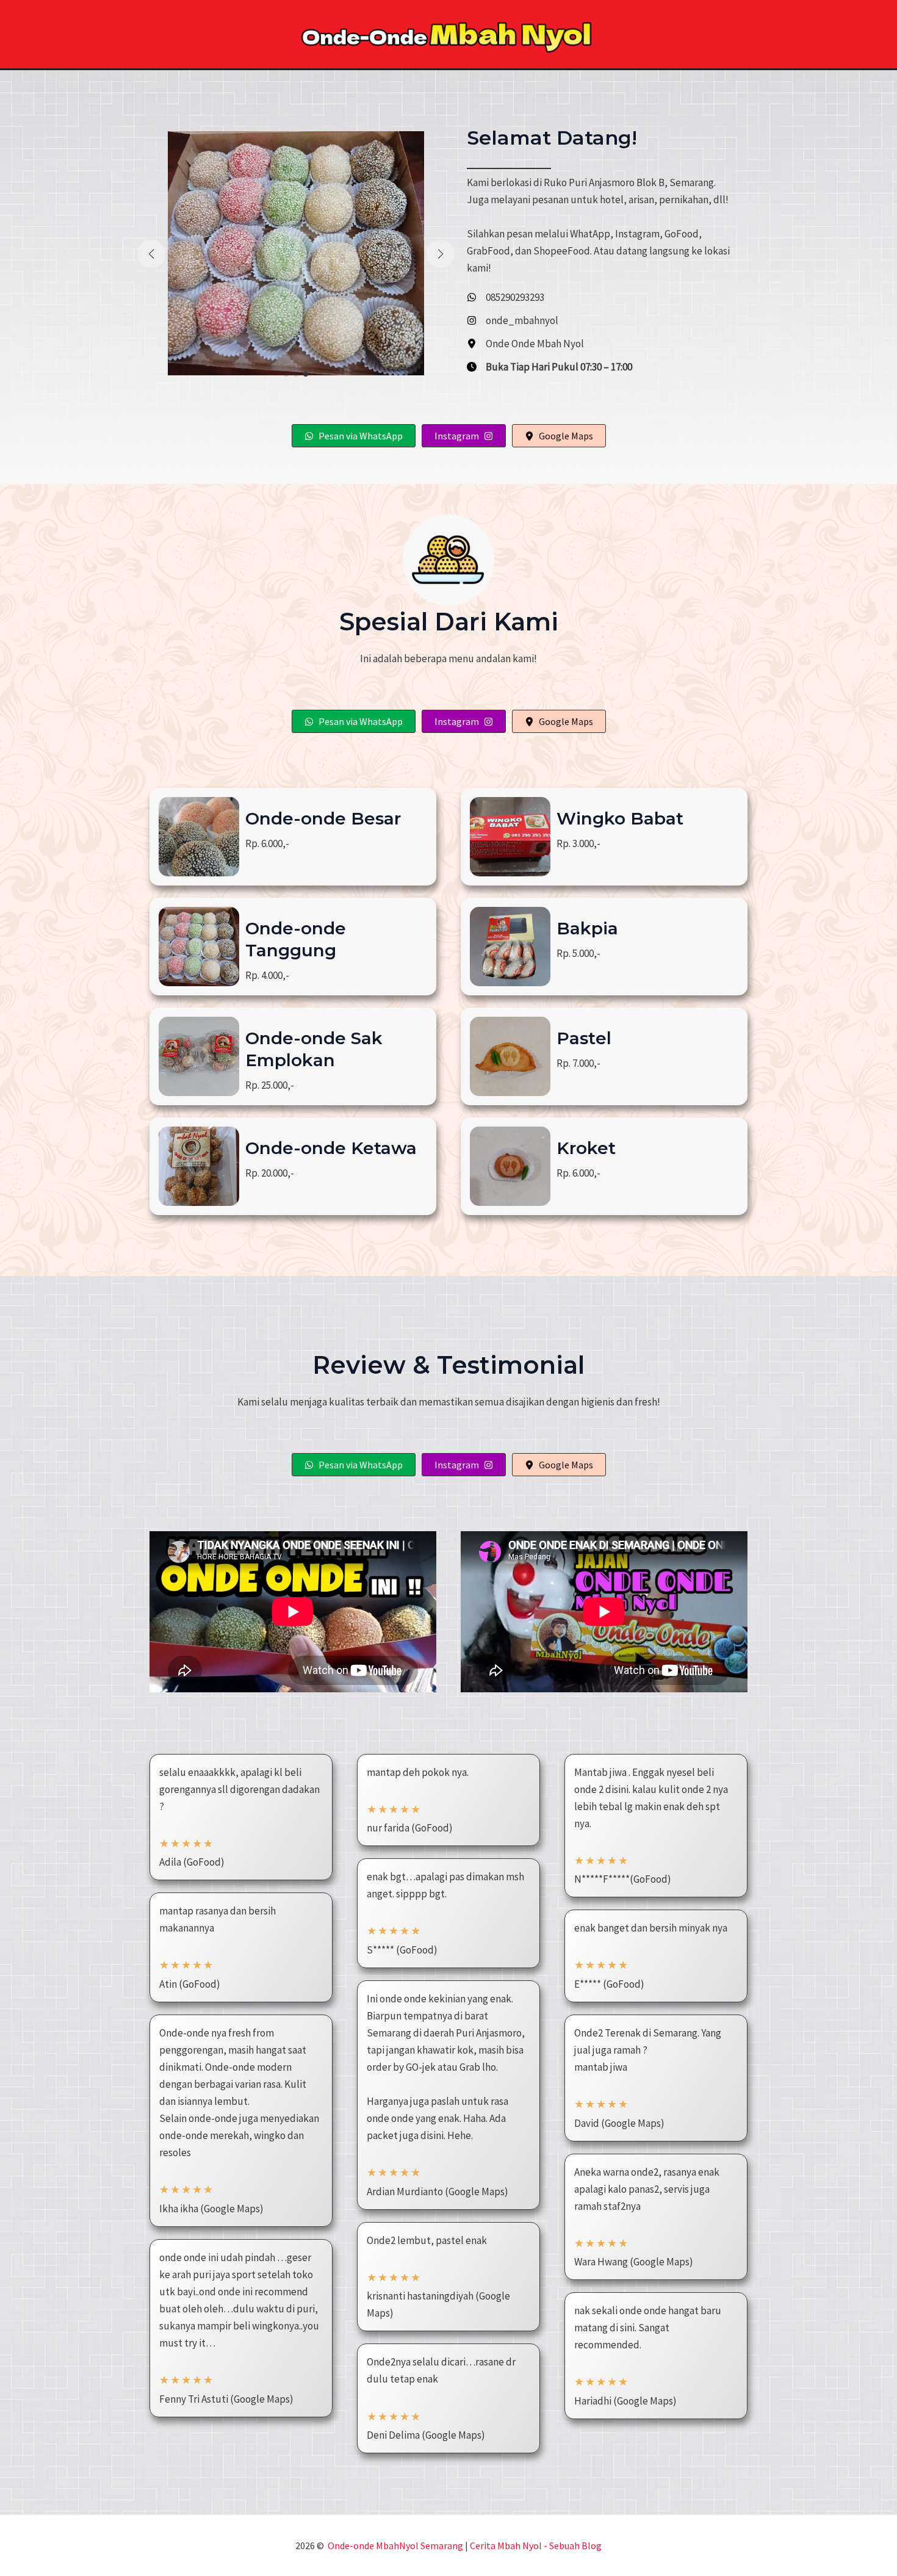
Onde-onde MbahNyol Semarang (395, 2545)
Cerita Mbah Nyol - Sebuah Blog (536, 2545)
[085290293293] (506, 297)
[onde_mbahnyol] (513, 320)
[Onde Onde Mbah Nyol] (525, 344)
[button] (286, 374)
